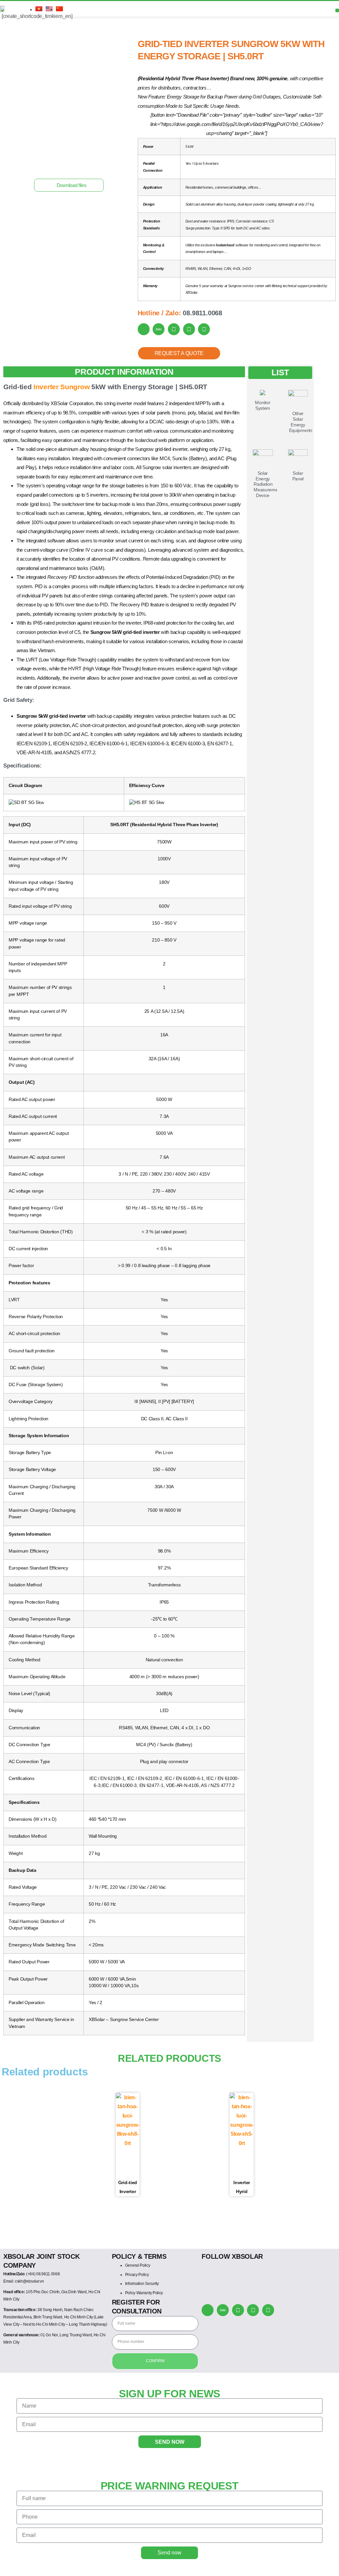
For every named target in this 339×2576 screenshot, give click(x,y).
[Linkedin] (268, 2310)
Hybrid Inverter (35, 29)
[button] (69, 185)
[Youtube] (253, 2310)
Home (8, 29)
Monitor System (263, 405)
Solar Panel (298, 476)
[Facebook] (238, 2310)
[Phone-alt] (208, 2310)
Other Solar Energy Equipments (301, 422)
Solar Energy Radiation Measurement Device (268, 484)
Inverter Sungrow (61, 387)
